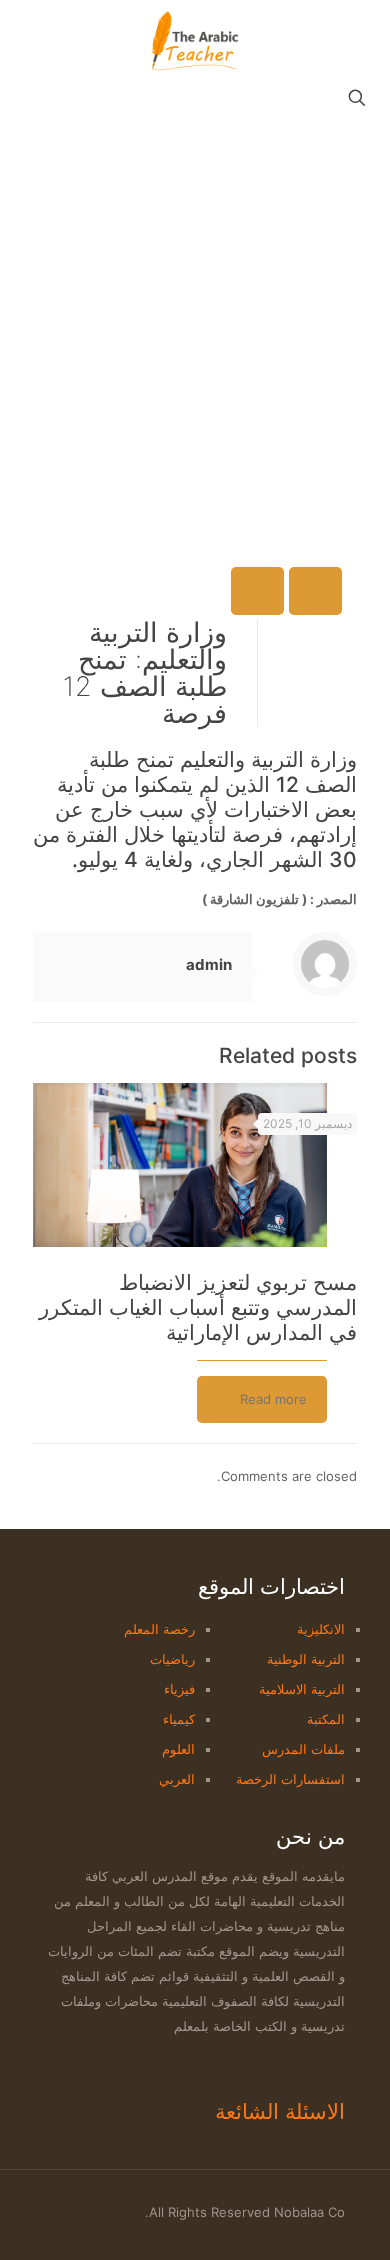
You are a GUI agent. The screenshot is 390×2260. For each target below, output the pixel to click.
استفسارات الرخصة (290, 1779)
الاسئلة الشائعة (280, 2111)
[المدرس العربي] (195, 40)
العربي (177, 1779)
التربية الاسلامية (302, 1689)
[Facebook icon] (127, 2211)
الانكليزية (321, 1629)
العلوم (178, 1749)
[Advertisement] (195, 322)
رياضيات (172, 1659)
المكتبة (326, 1719)
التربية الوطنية (306, 1659)
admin (209, 964)
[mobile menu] (37, 40)
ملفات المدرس (303, 1749)
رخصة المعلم (159, 1629)
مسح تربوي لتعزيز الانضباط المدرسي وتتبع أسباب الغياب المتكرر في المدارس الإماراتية (198, 1307)
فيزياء (179, 1689)
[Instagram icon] (85, 2211)
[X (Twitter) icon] (106, 2211)
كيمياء (179, 1719)
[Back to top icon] (51, 2202)
